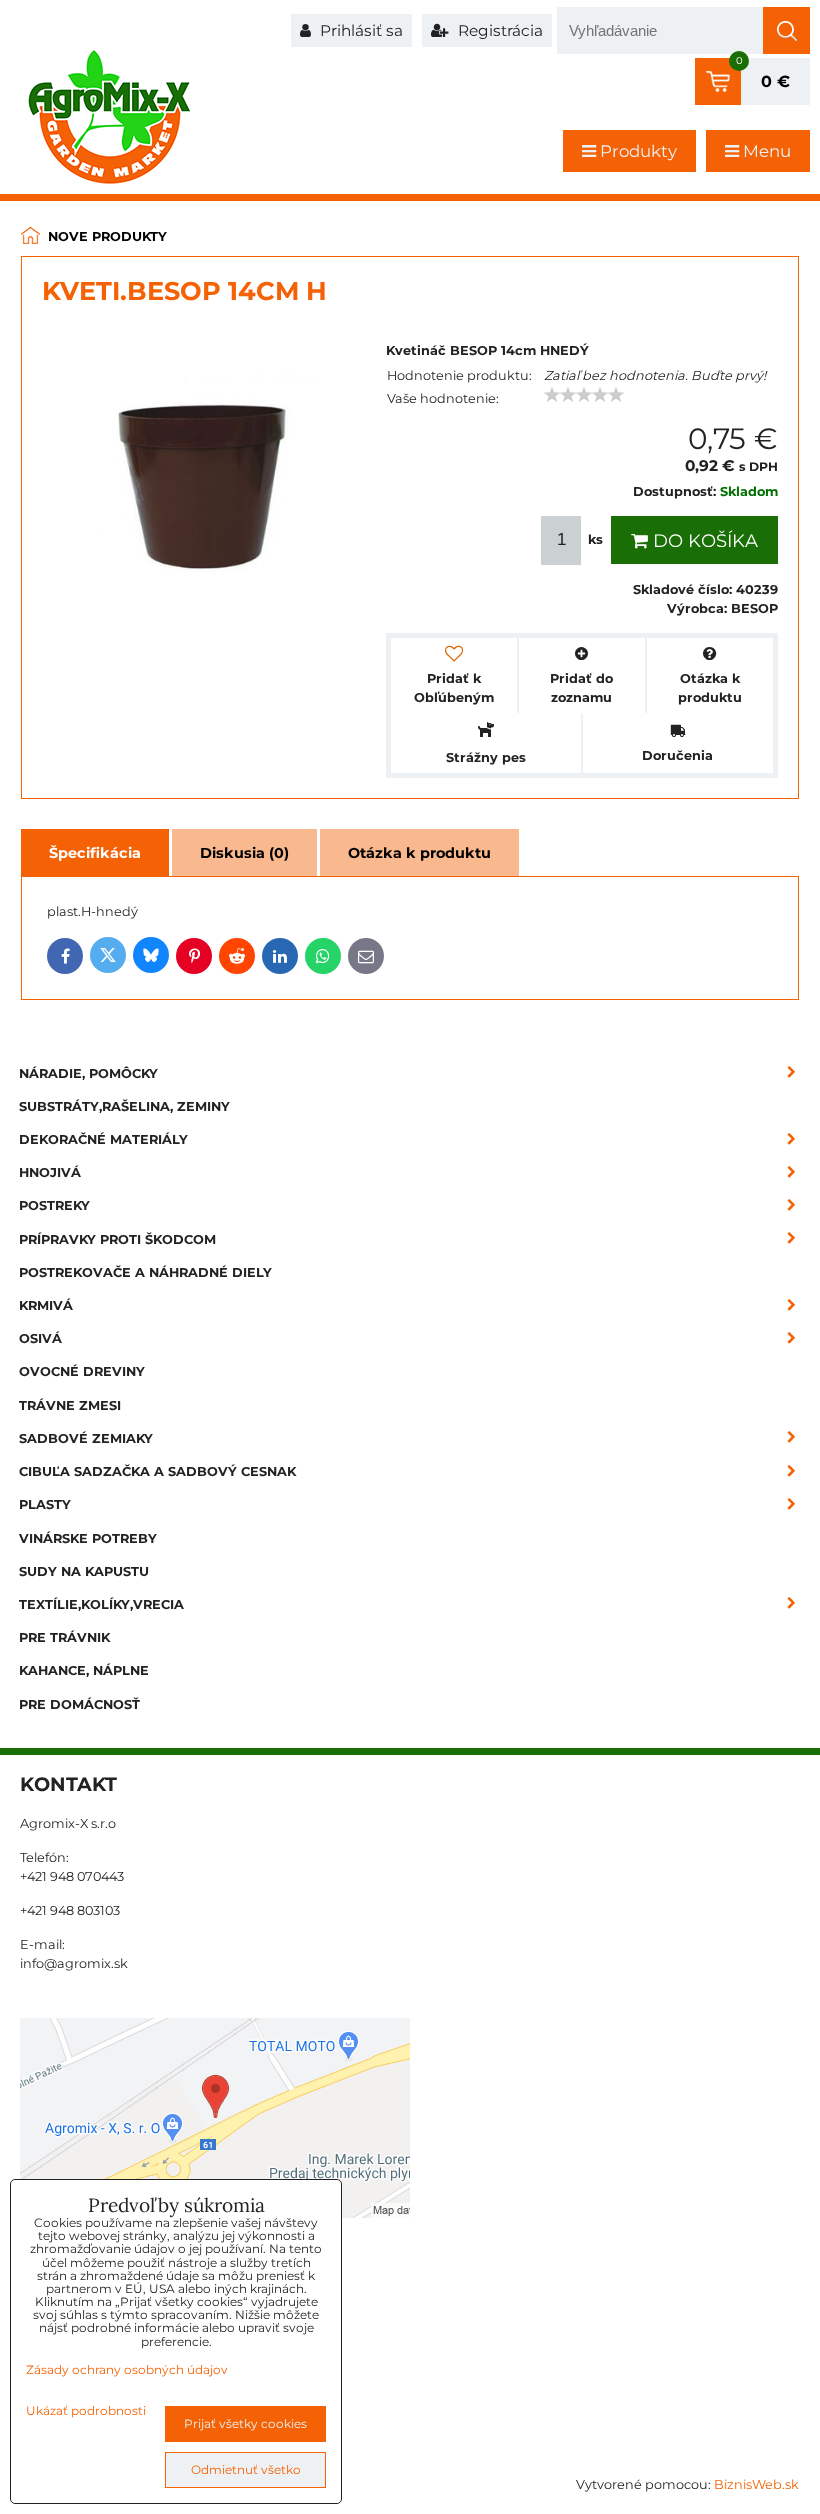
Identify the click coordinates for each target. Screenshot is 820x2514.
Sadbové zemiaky (86, 1438)
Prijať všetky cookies (245, 2423)
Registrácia (498, 30)
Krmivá (46, 1305)
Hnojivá (50, 1172)
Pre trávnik (64, 1637)
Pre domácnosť (79, 1704)
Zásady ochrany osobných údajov (127, 2369)
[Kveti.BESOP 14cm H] (204, 475)
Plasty (45, 1504)
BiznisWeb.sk (756, 2484)
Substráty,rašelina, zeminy (124, 1106)
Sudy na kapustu (84, 1571)
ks (595, 539)
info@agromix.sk (74, 1963)
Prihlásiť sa (359, 30)
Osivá (40, 1338)
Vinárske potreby (88, 1538)
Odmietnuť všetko (246, 2469)
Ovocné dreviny (82, 1371)
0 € (775, 81)
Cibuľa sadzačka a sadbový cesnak (157, 1471)
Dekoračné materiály (103, 1139)
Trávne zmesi (70, 1405)
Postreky (54, 1205)
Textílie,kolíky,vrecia (101, 1604)
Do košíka (703, 541)
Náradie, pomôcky (88, 1073)
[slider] (584, 395)
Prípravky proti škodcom (117, 1239)
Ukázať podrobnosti (86, 2410)
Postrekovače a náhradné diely (145, 1272)
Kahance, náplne (84, 1670)
